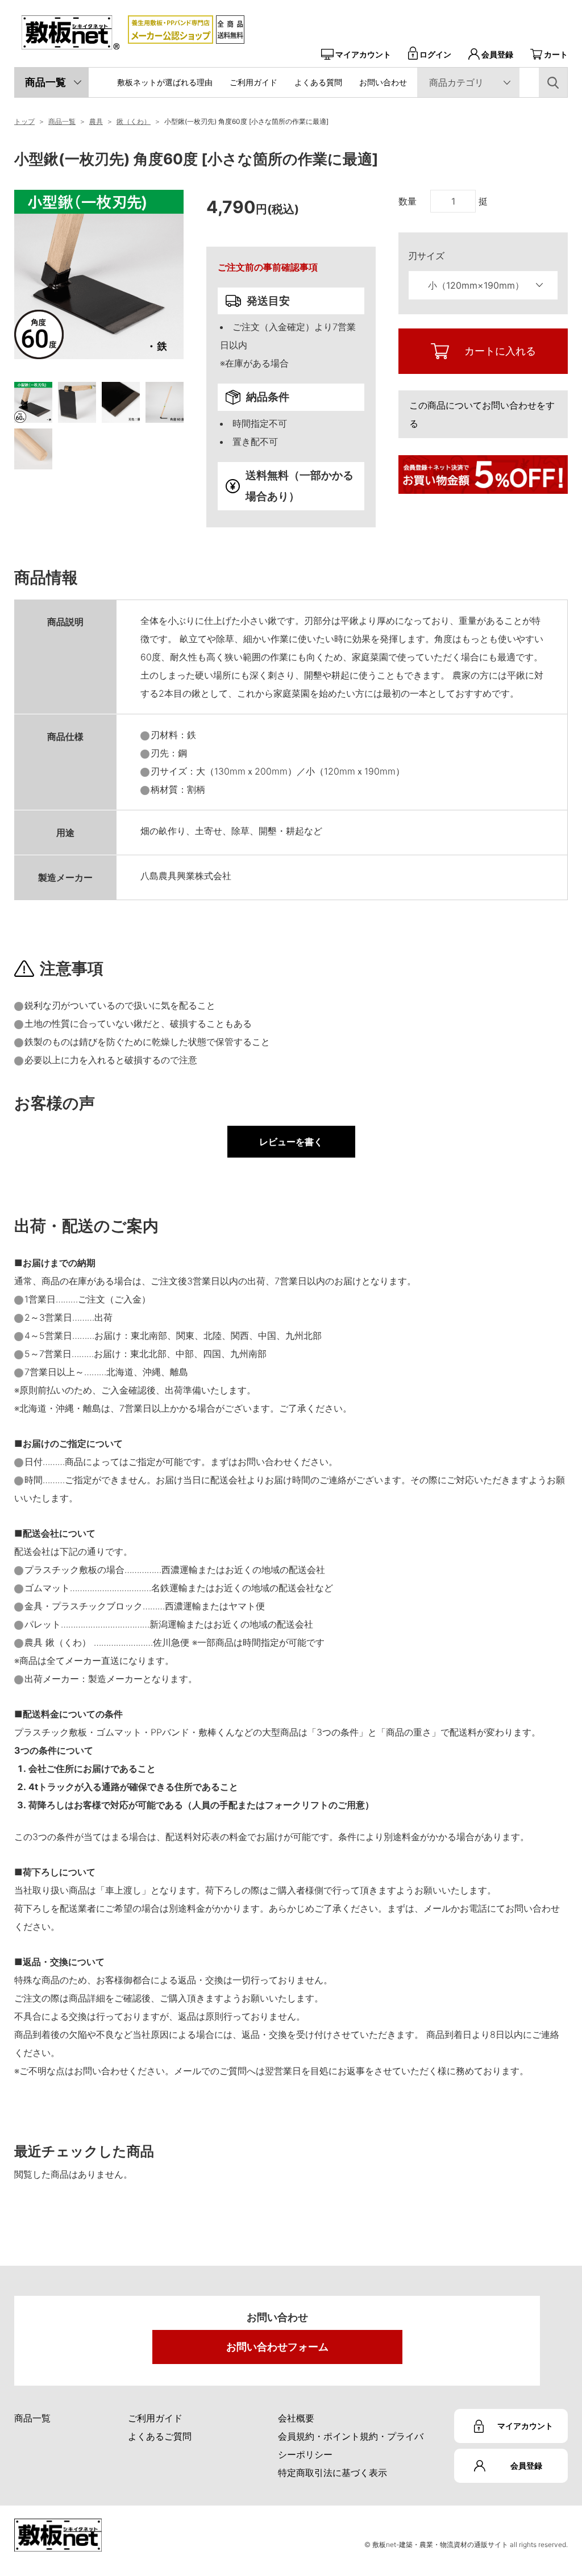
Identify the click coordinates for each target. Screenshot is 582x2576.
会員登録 (497, 54)
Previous (6, 325)
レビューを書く (291, 1142)
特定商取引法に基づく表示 (332, 2473)
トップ (24, 121)
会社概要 (296, 2418)
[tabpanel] (99, 274)
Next (192, 325)
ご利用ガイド (253, 82)
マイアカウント (363, 54)
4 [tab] (165, 402)
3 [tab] (121, 402)
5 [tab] (33, 449)
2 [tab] (77, 402)
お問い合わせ (383, 82)
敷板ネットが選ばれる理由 (165, 82)
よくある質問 (318, 82)
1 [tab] (33, 402)
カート (556, 54)
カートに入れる (500, 351)
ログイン (435, 54)
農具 (96, 121)
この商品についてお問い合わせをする (482, 414)
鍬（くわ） (134, 121)
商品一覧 (45, 82)
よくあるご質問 (160, 2436)
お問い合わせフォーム (277, 2347)
